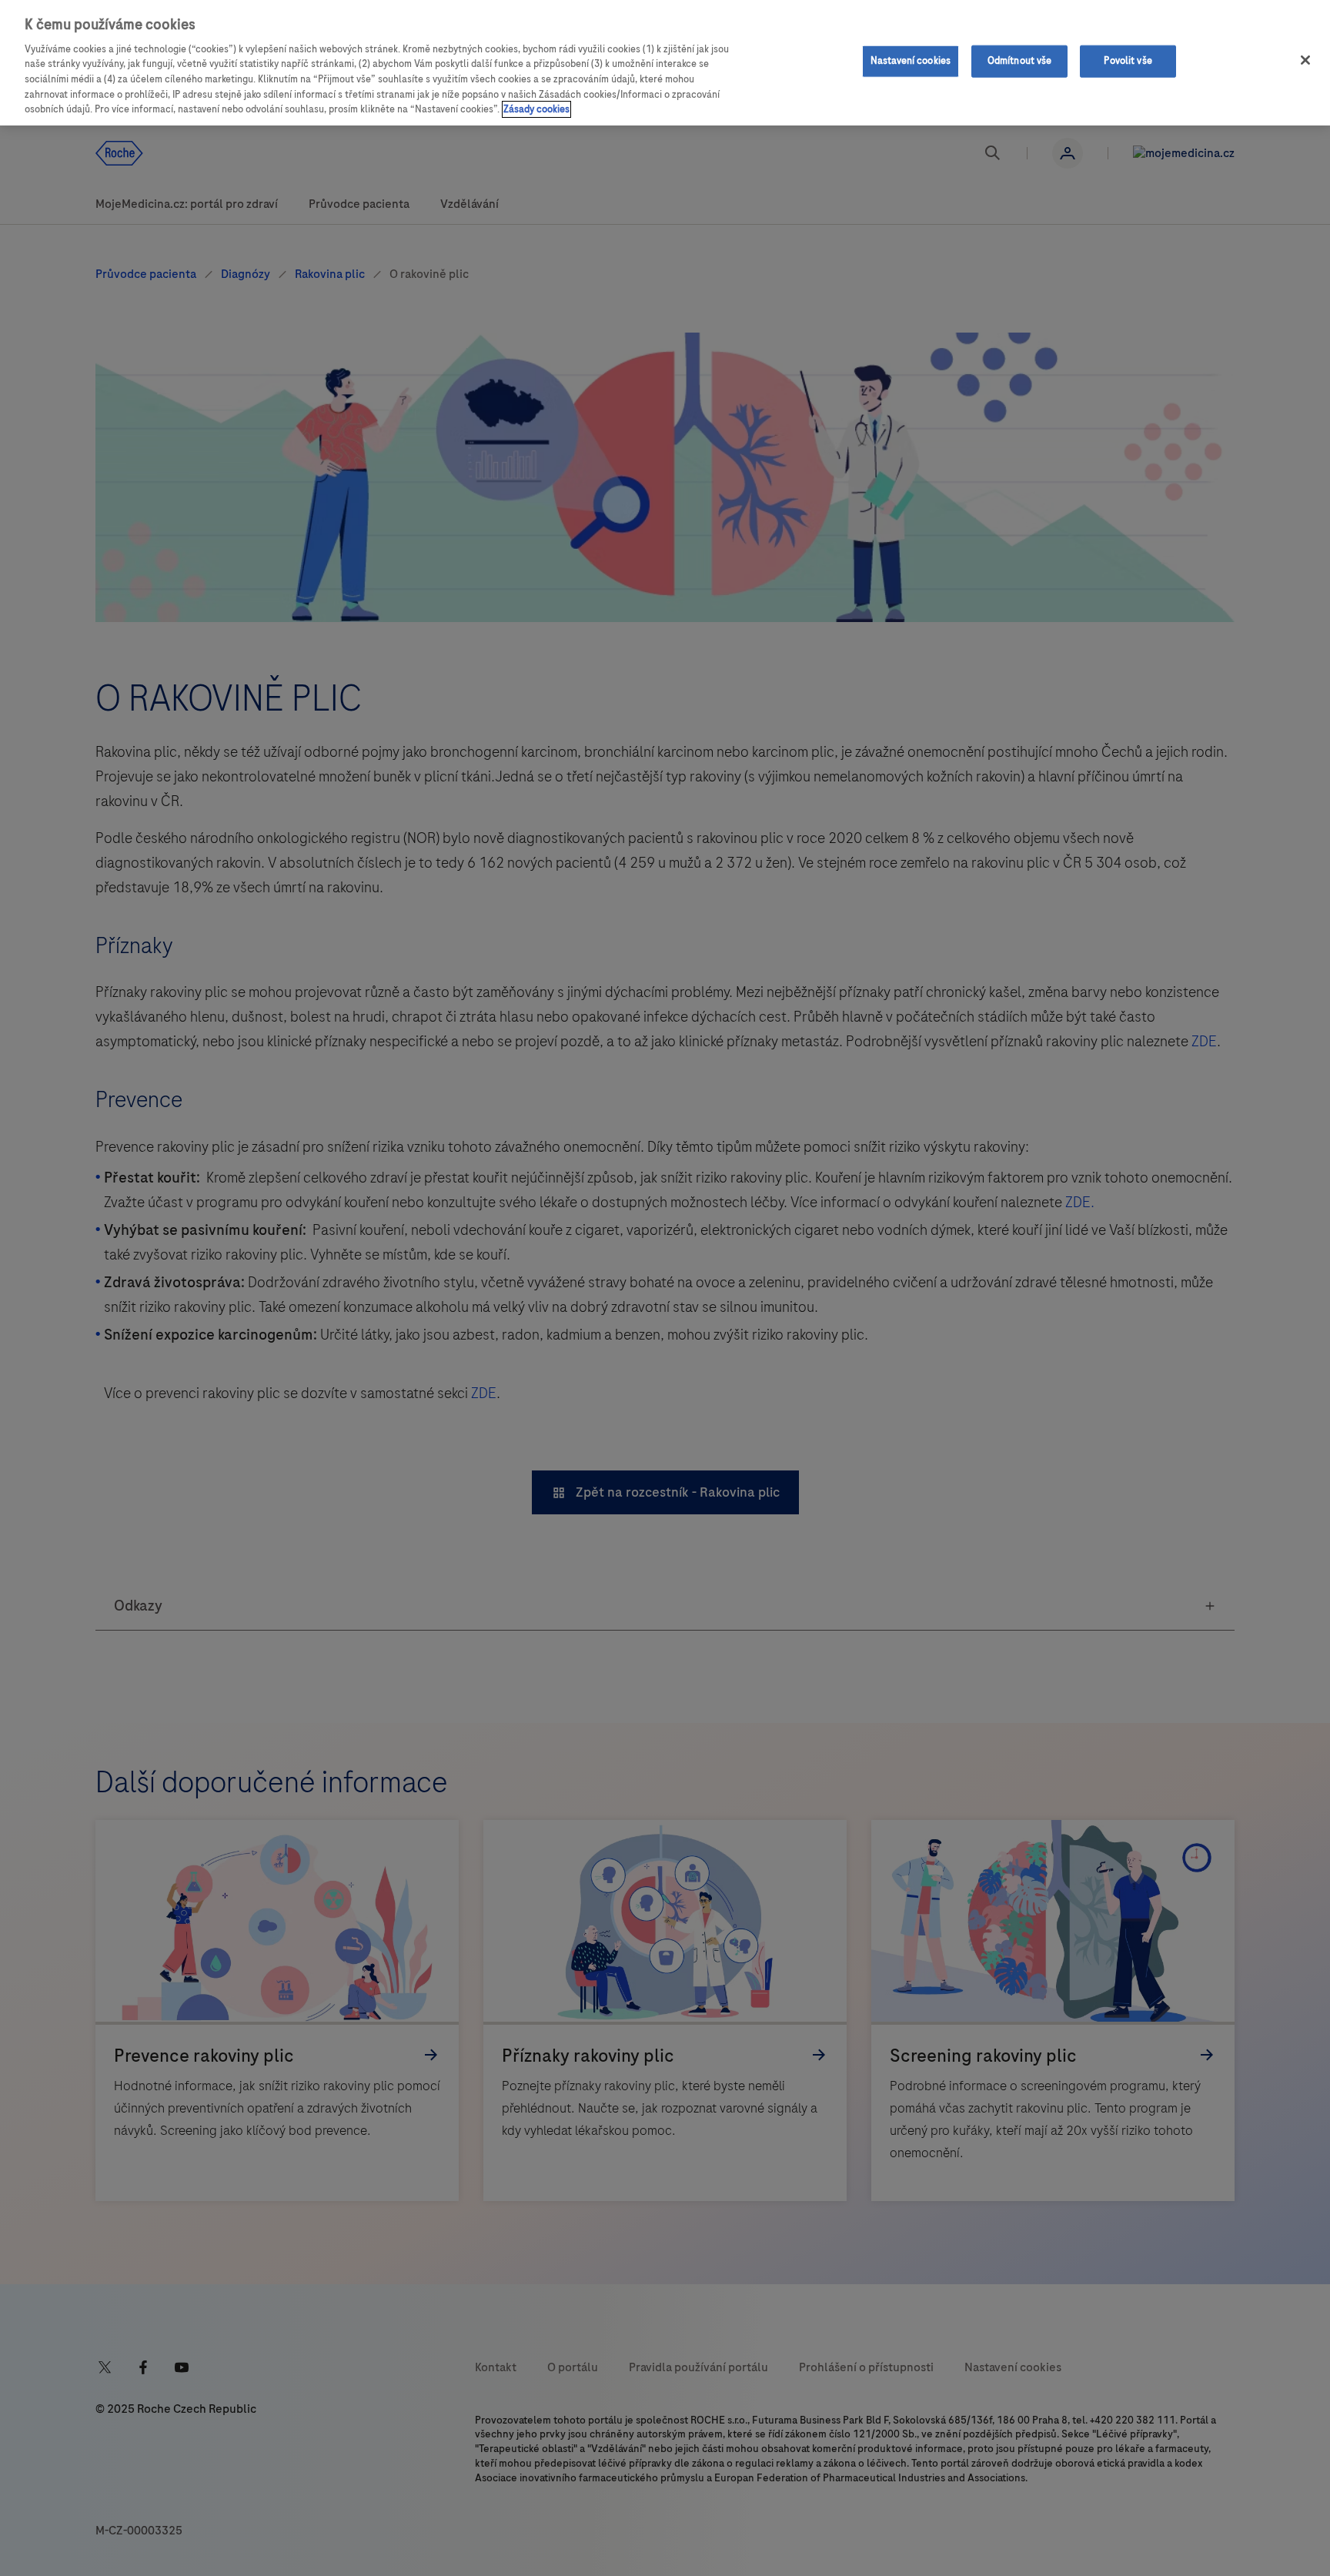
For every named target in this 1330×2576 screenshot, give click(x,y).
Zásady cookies (536, 109)
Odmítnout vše (1020, 61)
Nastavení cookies (911, 61)
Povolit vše (1128, 61)
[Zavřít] (1305, 60)
